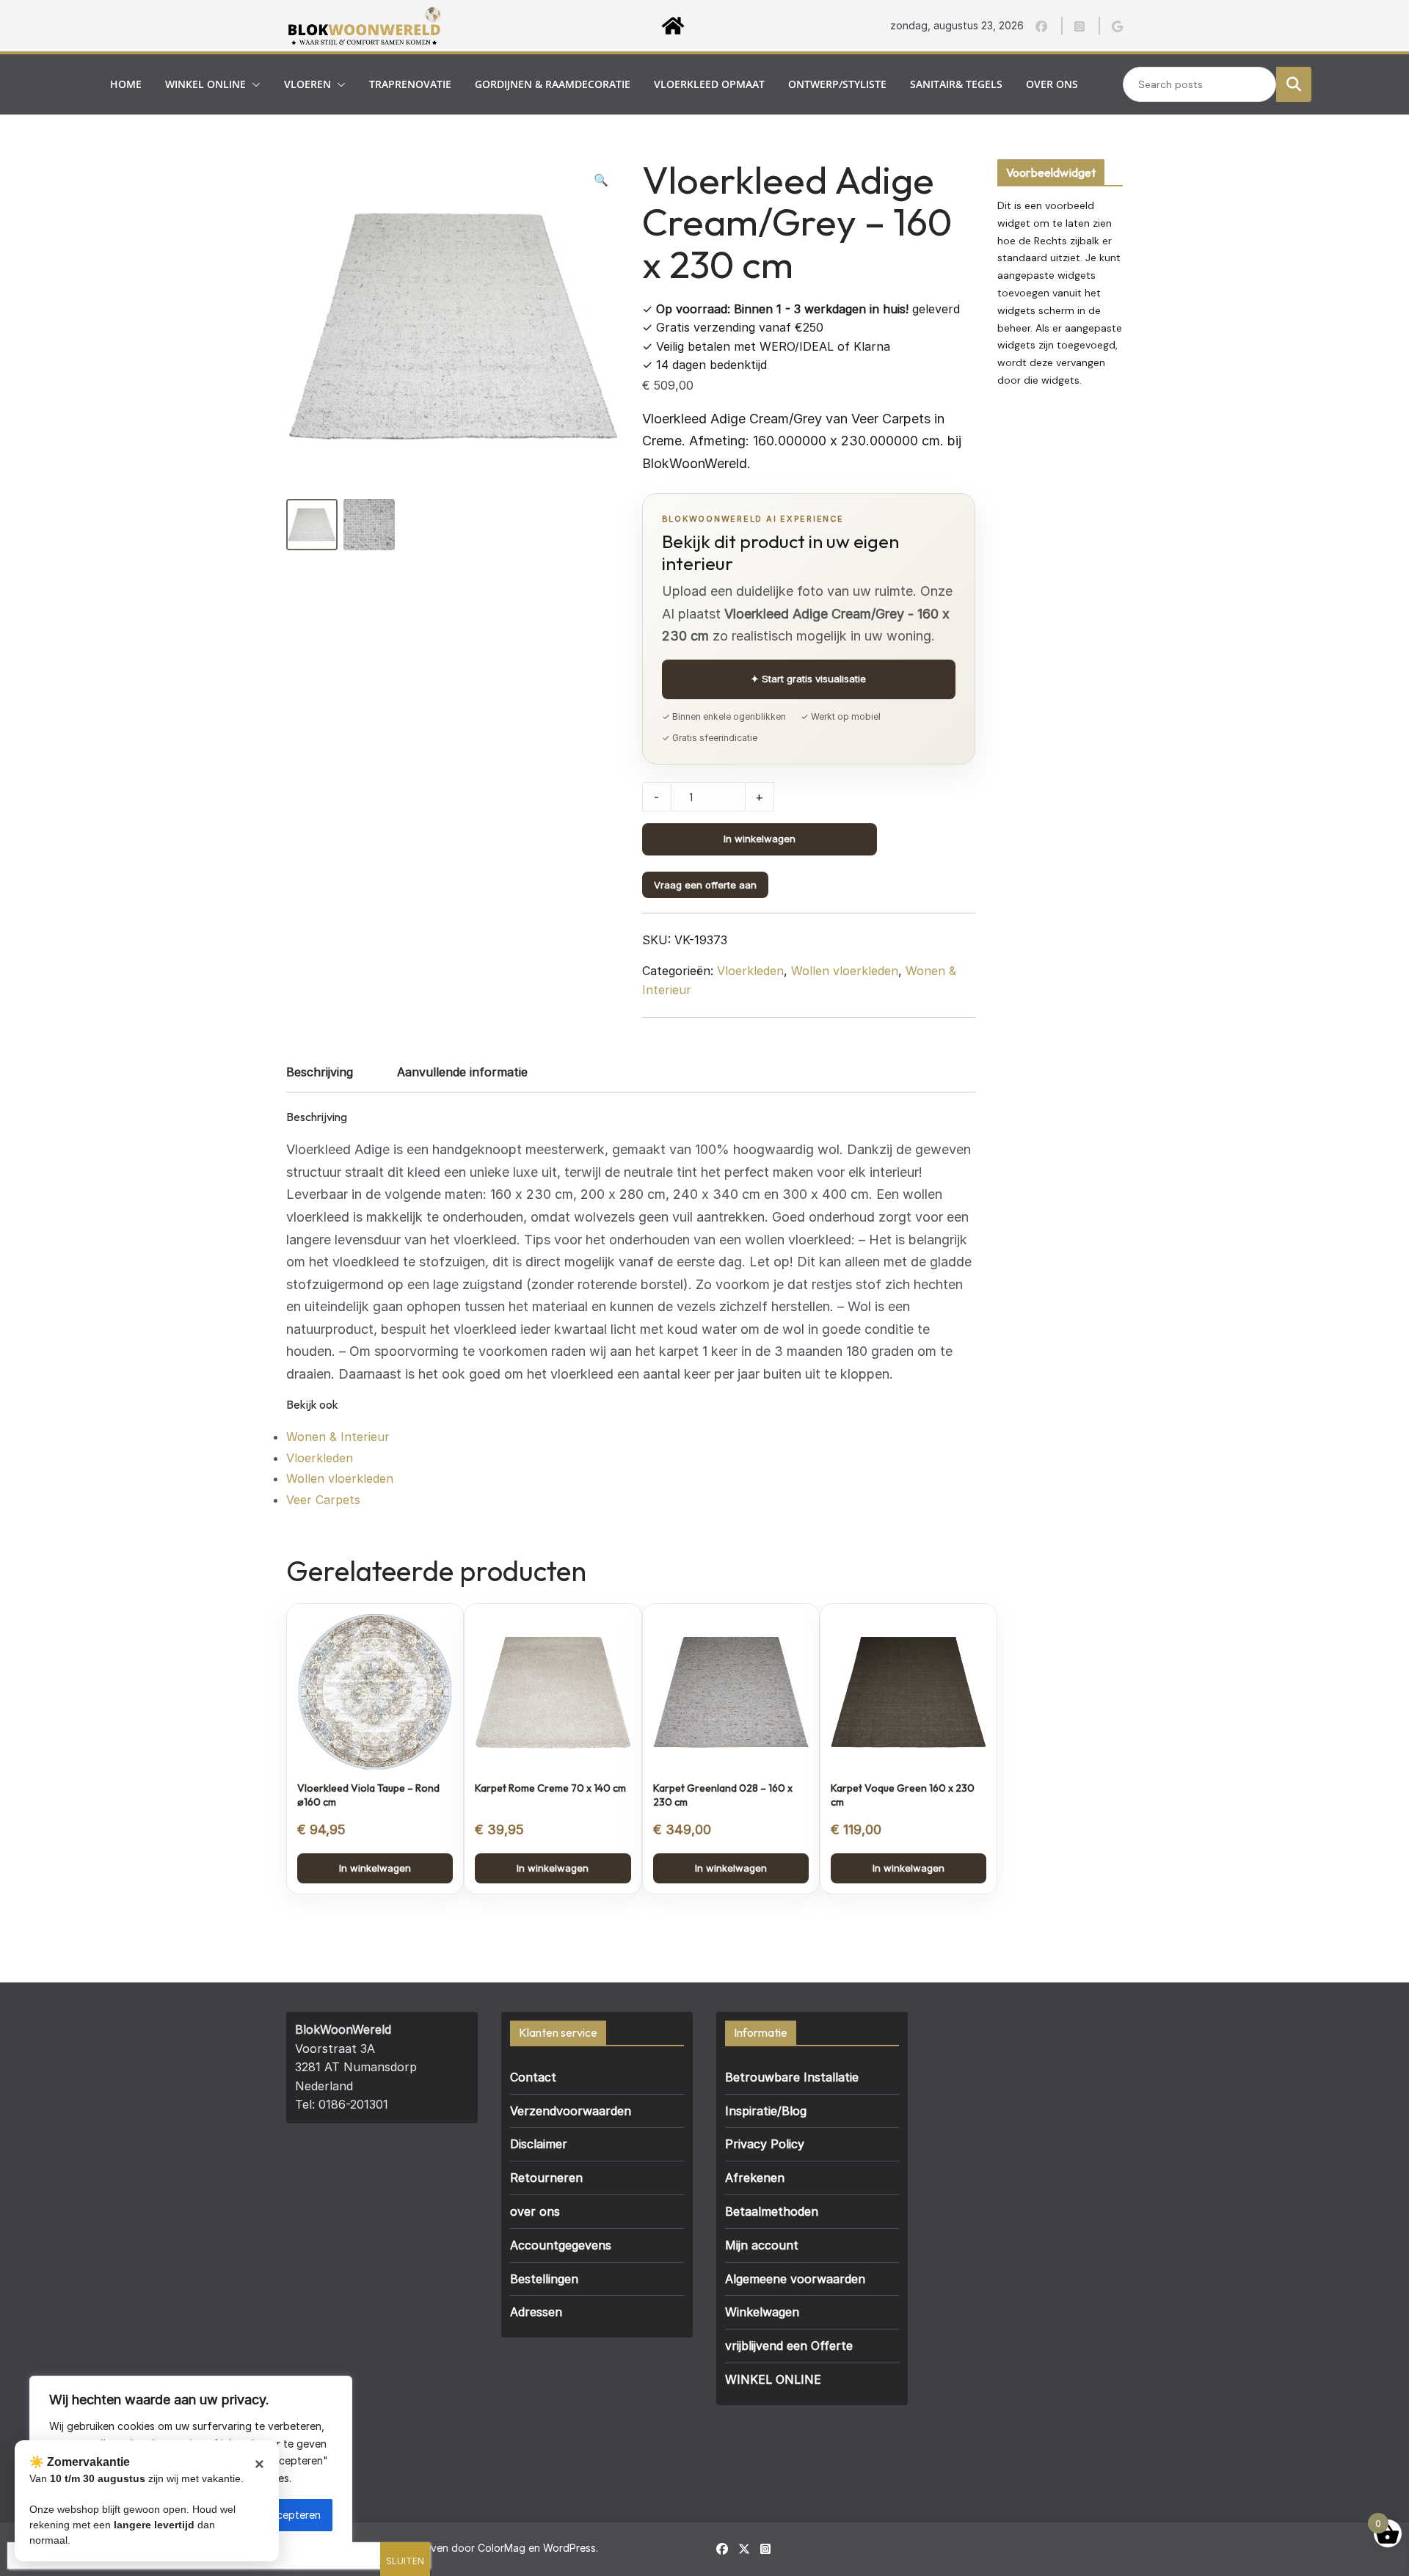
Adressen (536, 2312)
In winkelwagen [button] (375, 1868)
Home (126, 84)
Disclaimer (539, 2144)
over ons (1052, 84)
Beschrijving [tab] (320, 1072)
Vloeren (307, 84)
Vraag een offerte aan (705, 885)
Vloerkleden (750, 971)
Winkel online (205, 84)
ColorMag (502, 2548)
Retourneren (546, 2178)
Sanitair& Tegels (956, 84)
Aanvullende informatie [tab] (462, 1072)
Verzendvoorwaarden (571, 2111)
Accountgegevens (561, 2245)
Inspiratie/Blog (766, 2111)
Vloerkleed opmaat (709, 84)
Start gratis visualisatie (808, 679)
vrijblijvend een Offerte (789, 2346)
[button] (253, 84)
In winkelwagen (760, 839)
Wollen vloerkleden (845, 971)
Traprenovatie (410, 84)
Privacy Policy (765, 2144)
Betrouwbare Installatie (792, 2077)
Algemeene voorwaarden (795, 2279)
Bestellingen (544, 2279)
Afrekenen (755, 2178)
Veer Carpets (323, 1500)
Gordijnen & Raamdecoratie (553, 84)
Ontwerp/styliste (837, 84)
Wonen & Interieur (338, 1437)
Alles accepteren (280, 2515)
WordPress (569, 2548)
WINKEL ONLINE (773, 2379)
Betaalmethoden (772, 2211)
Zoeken (1294, 84)
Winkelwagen (762, 2312)
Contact (533, 2077)
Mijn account (762, 2245)
